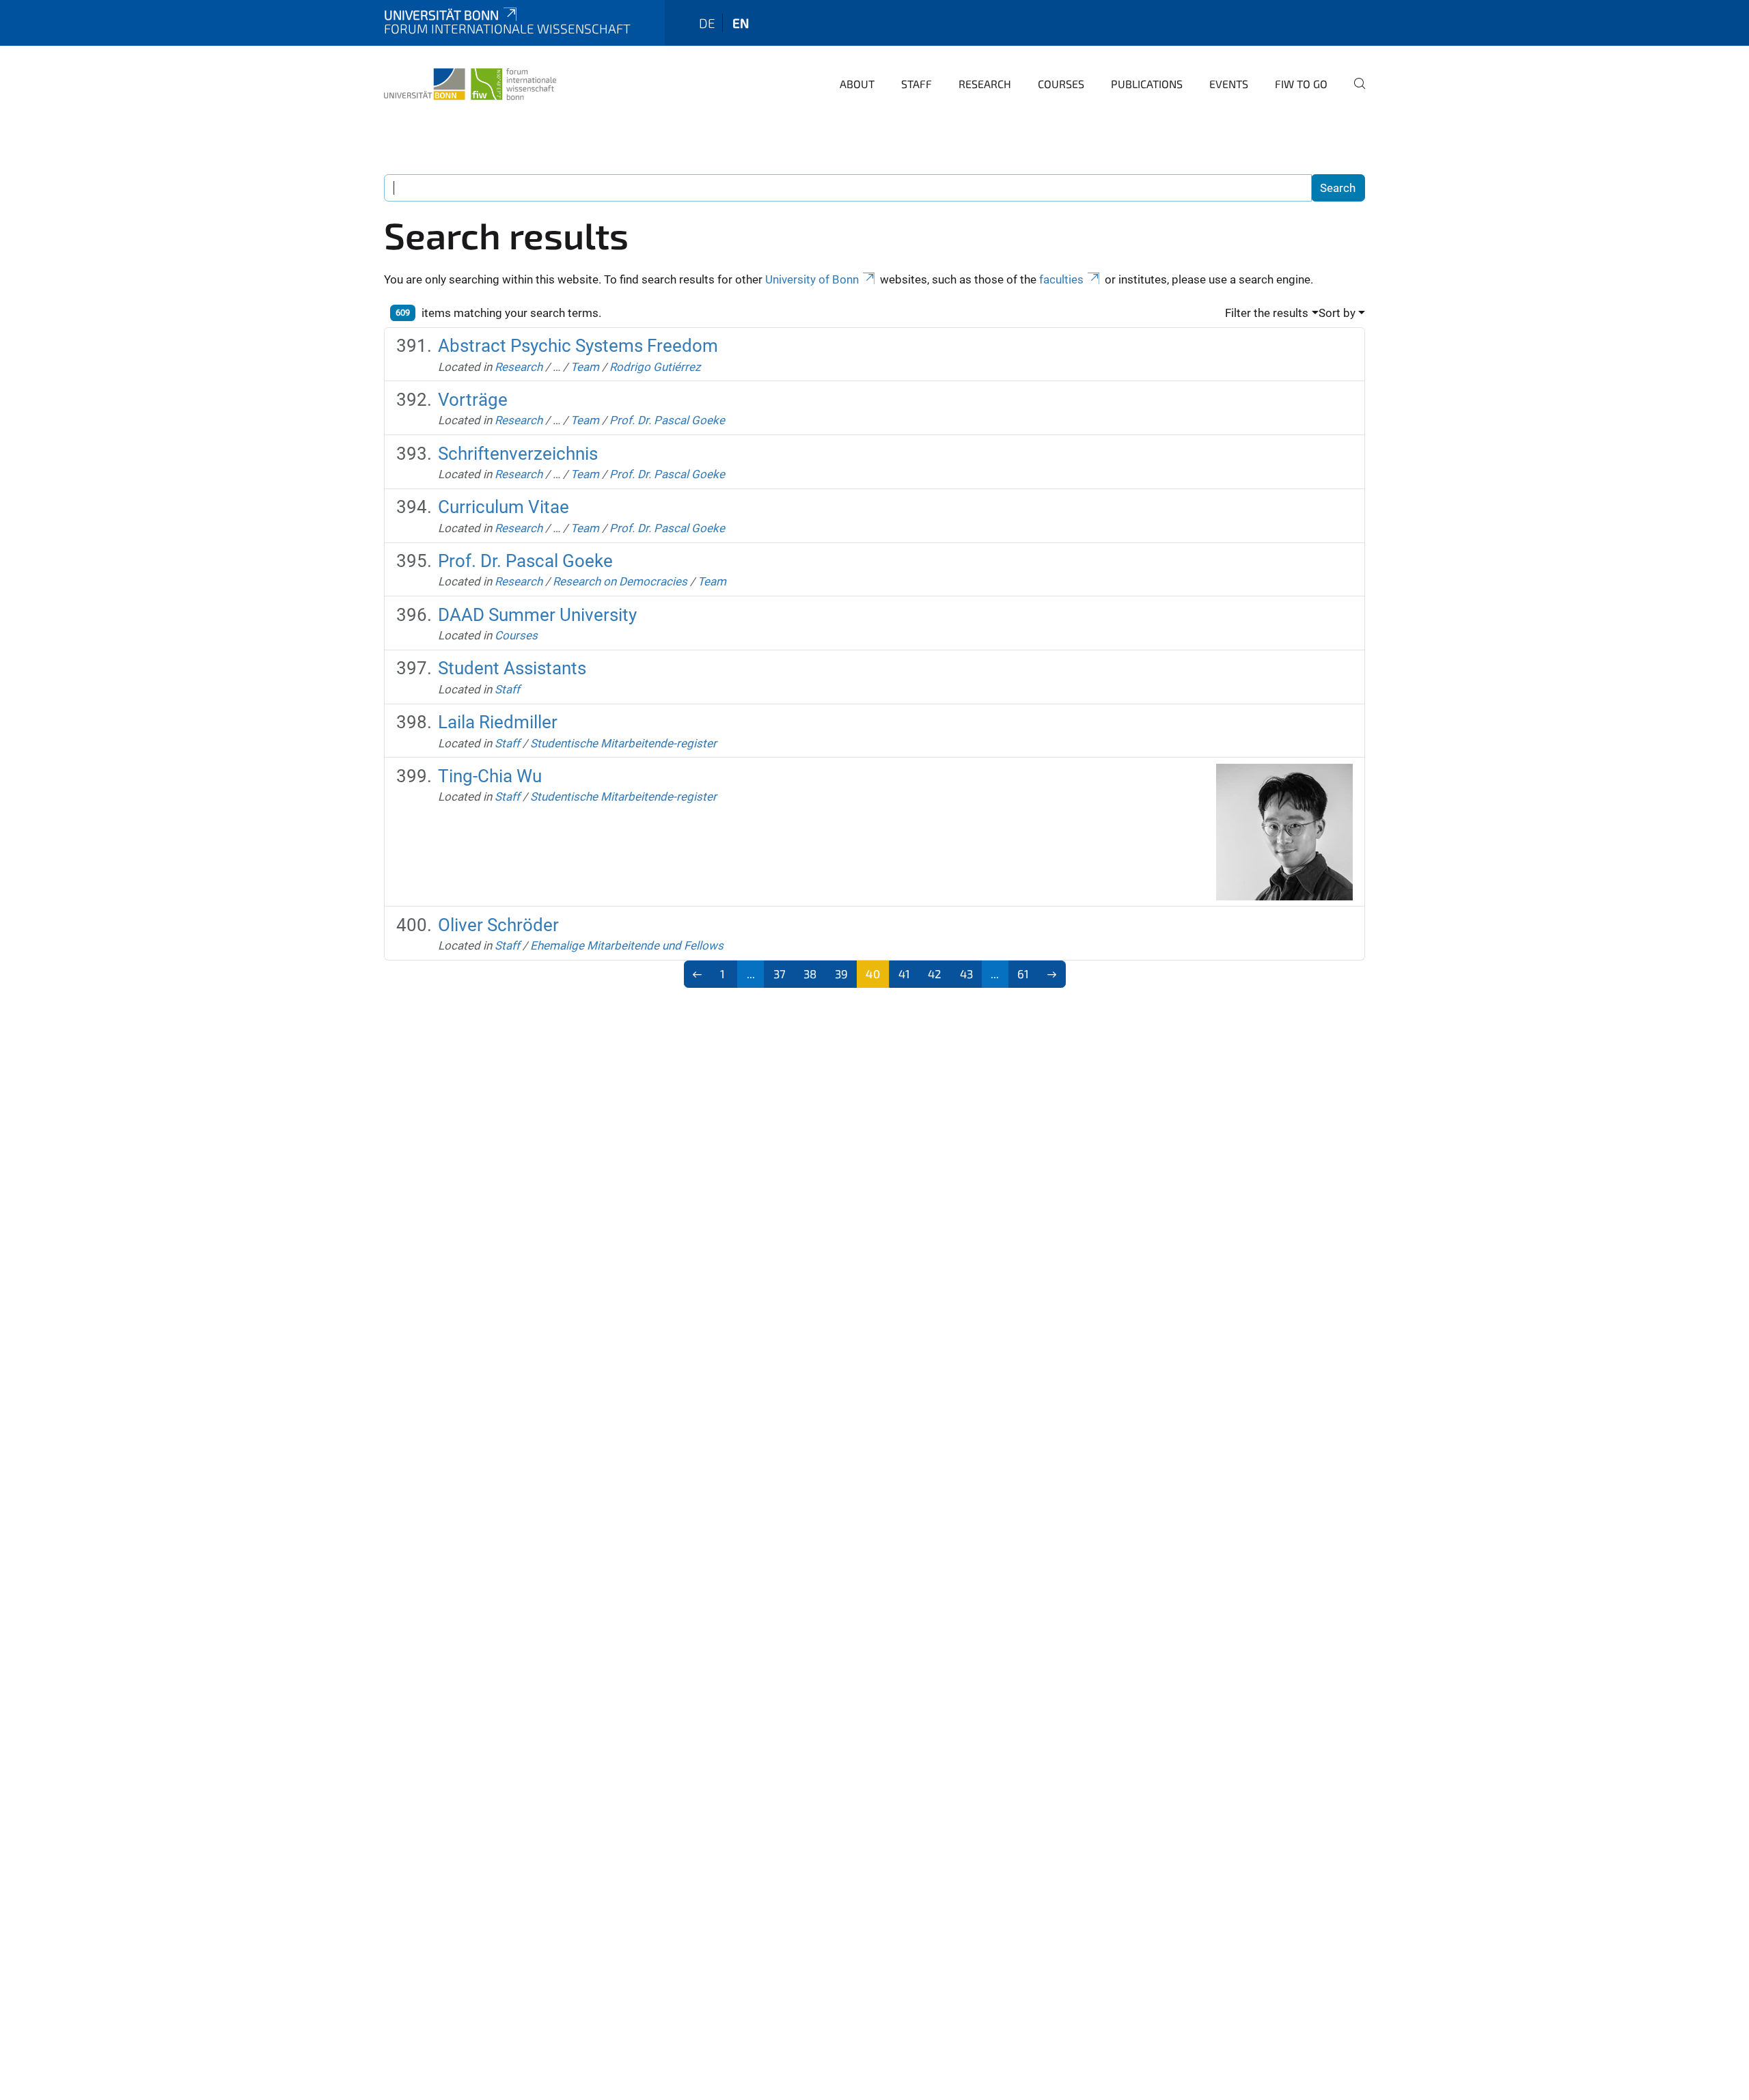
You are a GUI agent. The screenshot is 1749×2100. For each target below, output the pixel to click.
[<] (698, 974)
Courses (1061, 84)
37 (780, 973)
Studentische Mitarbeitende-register (623, 743)
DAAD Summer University (537, 615)
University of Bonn (812, 279)
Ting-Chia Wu (490, 776)
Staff (917, 84)
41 (904, 973)
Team (585, 367)
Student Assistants (512, 668)
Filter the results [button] (1267, 313)
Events (1229, 84)
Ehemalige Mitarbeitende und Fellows (627, 945)
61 (1023, 973)
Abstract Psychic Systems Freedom (578, 346)
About (857, 84)
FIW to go (1301, 84)
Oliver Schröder (498, 925)
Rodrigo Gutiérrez (655, 367)
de (707, 23)
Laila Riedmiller (498, 722)
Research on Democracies (620, 581)
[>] (1052, 974)
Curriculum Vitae (504, 507)
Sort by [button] (1337, 313)
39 (841, 973)
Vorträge (473, 400)
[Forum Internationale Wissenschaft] (470, 82)
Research (985, 84)
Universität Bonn (441, 15)
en (741, 23)
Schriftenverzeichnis (518, 454)
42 (935, 973)
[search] (1354, 93)
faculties (1061, 279)
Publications (1147, 84)
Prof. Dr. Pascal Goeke (667, 420)
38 (810, 973)
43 (966, 973)
